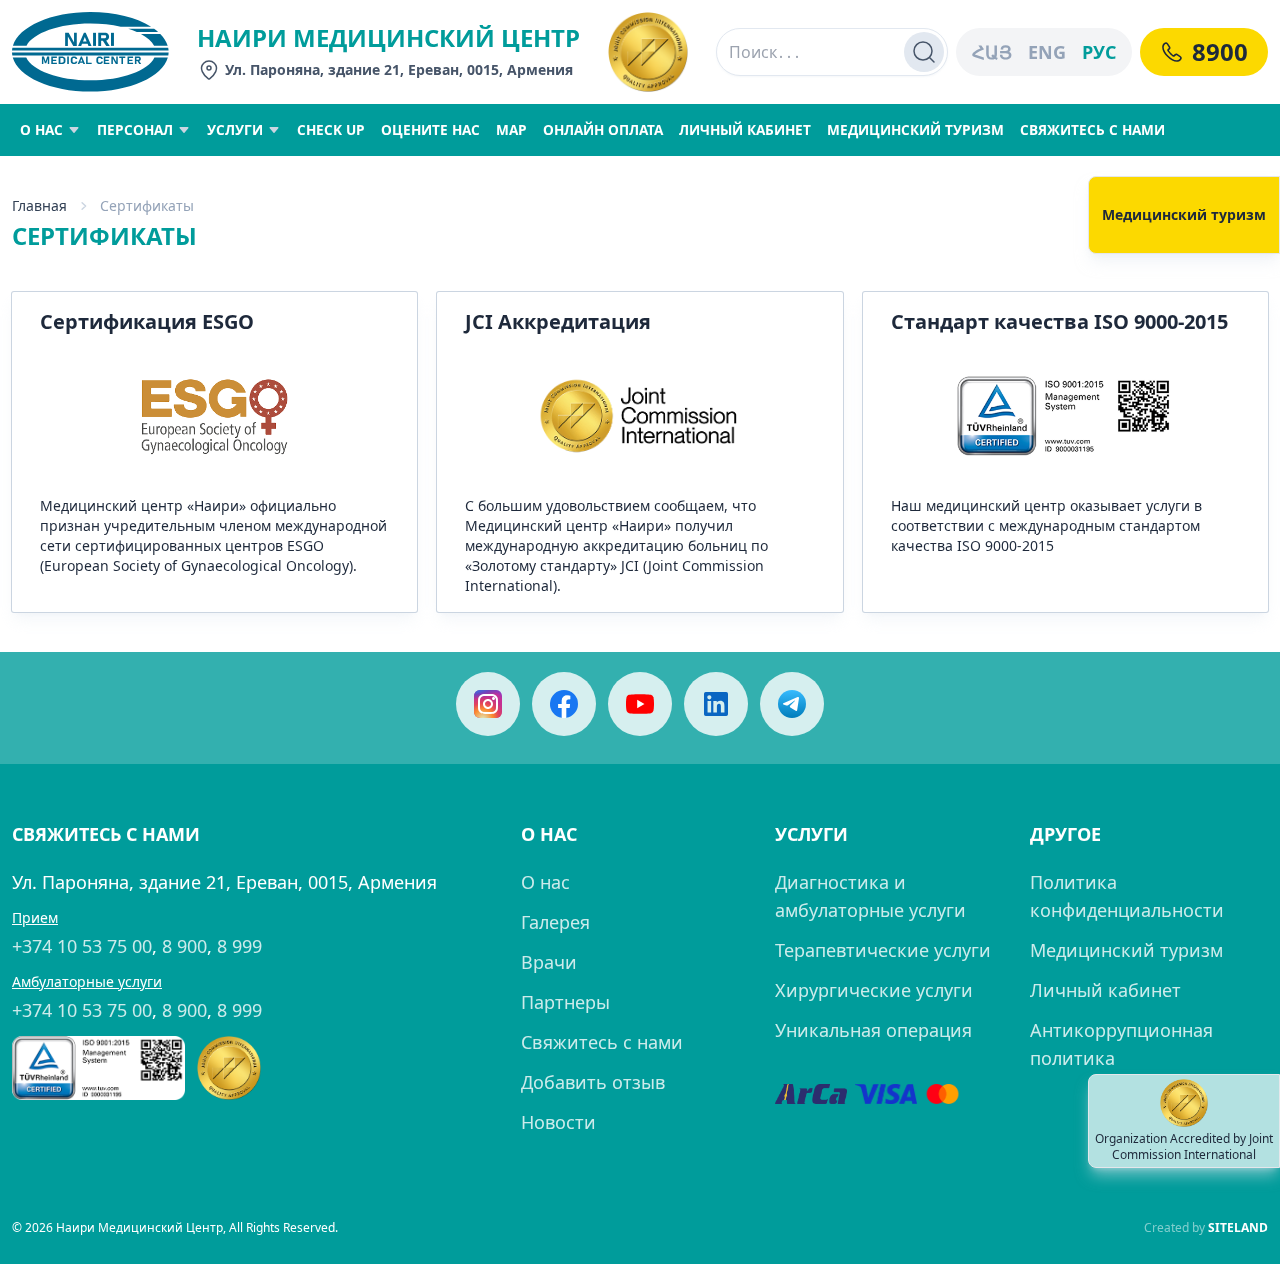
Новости (558, 1122)
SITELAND (1238, 1227)
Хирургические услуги (874, 990)
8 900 (184, 946)
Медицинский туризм (1126, 950)
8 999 (239, 946)
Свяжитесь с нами (602, 1042)
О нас (545, 882)
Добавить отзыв (593, 1082)
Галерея (555, 922)
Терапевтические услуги (883, 950)
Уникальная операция (873, 1030)
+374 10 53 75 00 (82, 946)
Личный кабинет (1105, 990)
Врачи (549, 962)
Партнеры (565, 1002)
